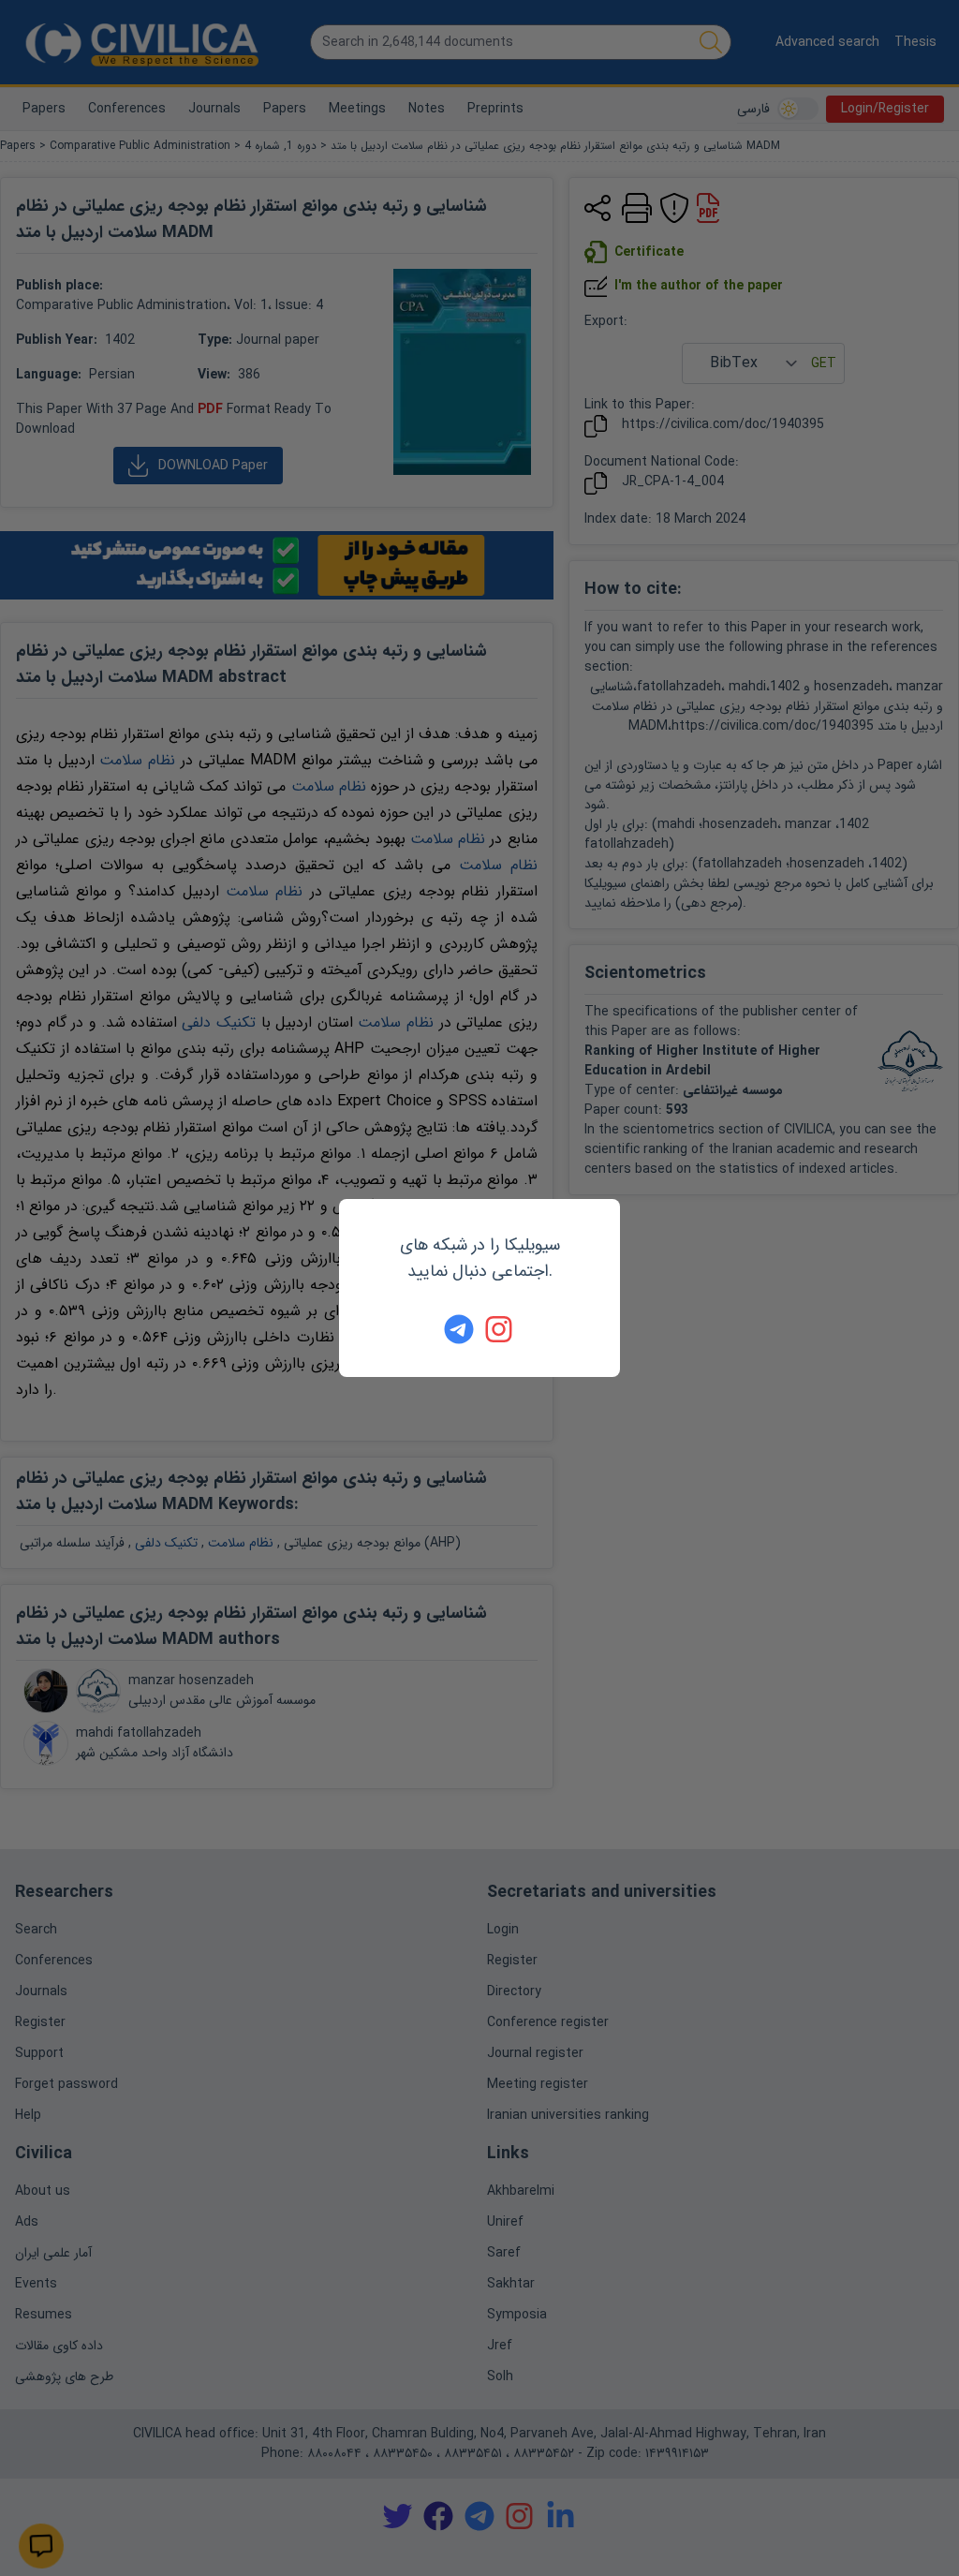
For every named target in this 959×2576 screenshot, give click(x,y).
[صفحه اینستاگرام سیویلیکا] (500, 1329)
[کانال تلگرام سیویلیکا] (459, 1329)
